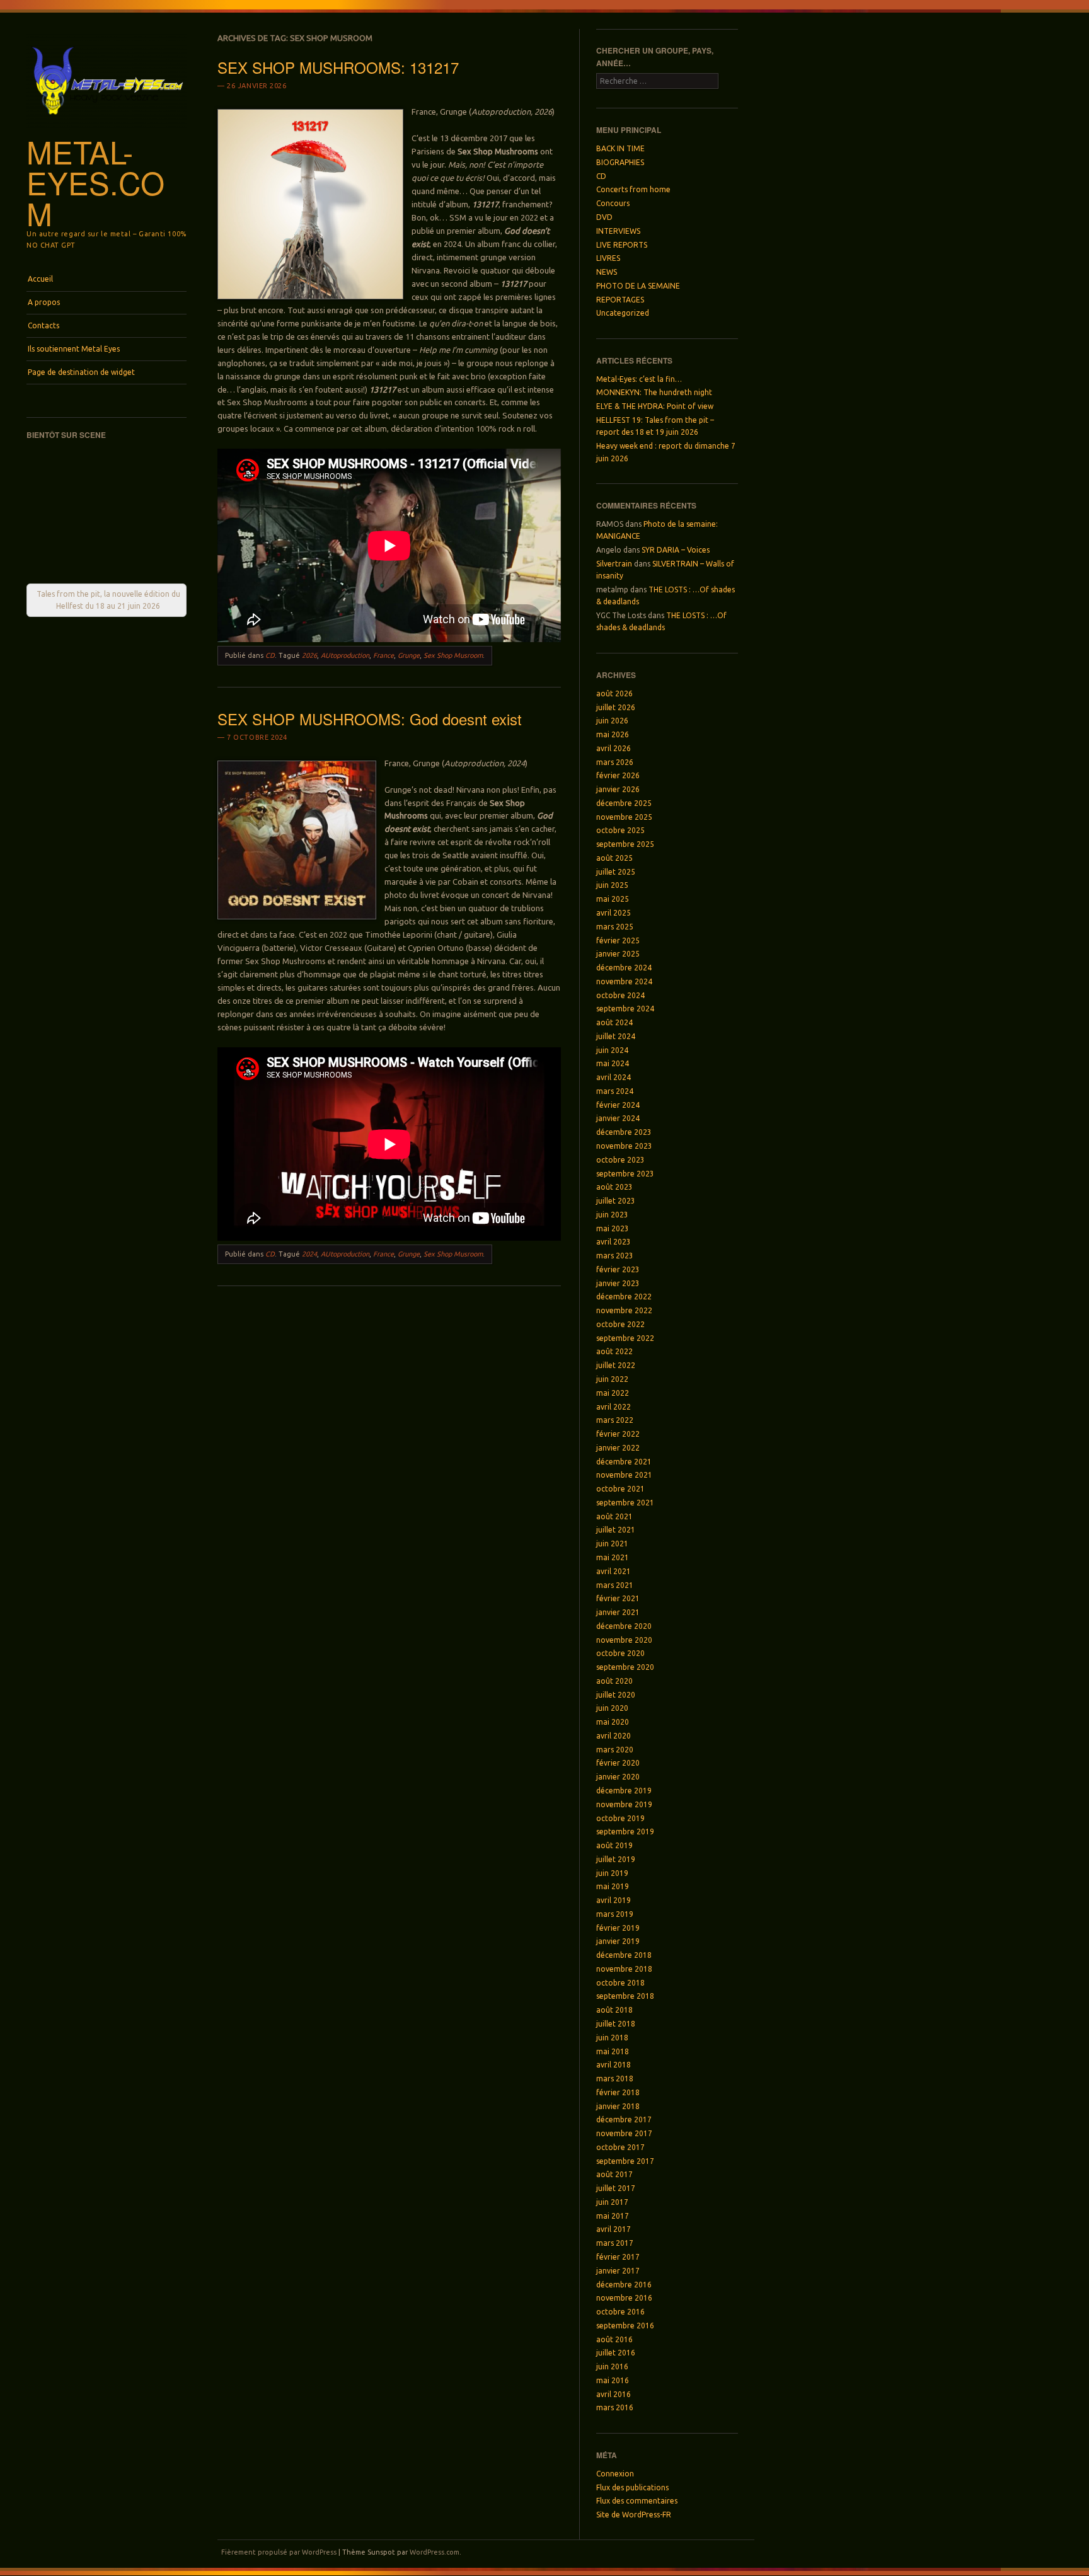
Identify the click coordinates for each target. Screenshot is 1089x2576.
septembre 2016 (625, 2326)
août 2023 (614, 1187)
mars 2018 (615, 2079)
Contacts (43, 325)
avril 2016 (614, 2394)
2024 (309, 1254)
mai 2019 (613, 1886)
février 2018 (618, 2092)
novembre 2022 (624, 1310)
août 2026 (614, 693)
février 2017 (618, 2257)
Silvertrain (614, 564)
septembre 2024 (625, 1009)
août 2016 (614, 2339)
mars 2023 (615, 1256)
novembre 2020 (624, 1640)
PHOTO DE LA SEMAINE (638, 286)
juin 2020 (612, 1708)
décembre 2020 (624, 1626)
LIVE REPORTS (622, 245)
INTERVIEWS (618, 231)
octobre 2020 (620, 1653)
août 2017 (614, 2174)
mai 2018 (613, 2051)
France (383, 655)
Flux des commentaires (637, 2501)
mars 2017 (615, 2243)
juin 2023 (612, 1215)
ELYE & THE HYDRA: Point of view (655, 406)
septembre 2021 (625, 1503)
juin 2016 (612, 2366)
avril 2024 (614, 1077)
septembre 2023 (625, 1174)
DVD (604, 217)
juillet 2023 (616, 1201)
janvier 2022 (618, 1448)
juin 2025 (612, 885)
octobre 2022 (620, 1324)
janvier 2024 (618, 1118)
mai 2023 (613, 1228)
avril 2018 (614, 2065)
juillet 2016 (616, 2353)
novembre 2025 (624, 817)
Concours (613, 203)
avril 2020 (614, 1736)
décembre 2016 (624, 2285)
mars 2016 (615, 2407)
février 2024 (618, 1105)
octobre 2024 (620, 995)
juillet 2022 (616, 1365)
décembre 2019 (624, 1791)
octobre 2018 (620, 1983)
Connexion (615, 2474)
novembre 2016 (624, 2298)
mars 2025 (615, 927)
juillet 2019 (616, 1859)
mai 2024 (613, 1063)
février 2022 (618, 1434)
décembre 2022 (624, 1297)
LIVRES (608, 258)
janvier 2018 (618, 2106)
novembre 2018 (624, 1969)
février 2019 (618, 1928)
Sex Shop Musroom (453, 655)
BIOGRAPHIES (620, 162)
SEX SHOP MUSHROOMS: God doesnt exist (370, 719)
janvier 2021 (618, 1612)
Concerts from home (633, 189)
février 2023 (618, 1269)
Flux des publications (632, 2487)
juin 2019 (612, 1873)
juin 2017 (612, 2202)
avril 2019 (614, 1900)
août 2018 (614, 2010)
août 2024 (614, 1022)
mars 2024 (615, 1091)
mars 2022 (615, 1420)
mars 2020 (615, 1750)
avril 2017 (614, 2229)
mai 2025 (613, 899)
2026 (309, 655)
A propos (44, 302)
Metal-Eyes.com (95, 182)
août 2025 (614, 858)
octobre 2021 (620, 1489)
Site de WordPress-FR (634, 2515)
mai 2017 (613, 2216)
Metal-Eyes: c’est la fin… (639, 379)
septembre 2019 (625, 1831)
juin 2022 (612, 1379)
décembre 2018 (624, 1955)
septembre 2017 (625, 2161)
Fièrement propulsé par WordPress (279, 2552)
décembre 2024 (624, 968)
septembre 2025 (625, 844)
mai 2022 (613, 1393)
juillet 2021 (616, 1530)
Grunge (409, 655)
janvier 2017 (618, 2271)
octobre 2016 (620, 2312)
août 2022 (614, 1351)
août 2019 (614, 1845)
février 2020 (618, 1763)
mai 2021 (613, 1557)
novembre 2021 (624, 1475)
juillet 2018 (616, 2024)
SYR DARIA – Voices (676, 550)
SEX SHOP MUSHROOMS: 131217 (338, 67)
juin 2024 (612, 1050)
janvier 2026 (618, 789)
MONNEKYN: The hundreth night (654, 392)
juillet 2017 (616, 2188)
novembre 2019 (624, 1804)
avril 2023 (614, 1242)
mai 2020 (613, 1722)
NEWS (607, 272)
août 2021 (614, 1516)
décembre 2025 (624, 803)
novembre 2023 (624, 1146)
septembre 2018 (625, 1996)
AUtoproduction (345, 655)
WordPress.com (435, 2552)
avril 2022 (614, 1407)
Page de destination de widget (81, 372)
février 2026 (618, 775)
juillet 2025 (616, 872)
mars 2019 (615, 1914)
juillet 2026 (616, 707)
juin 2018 (612, 2038)
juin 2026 (612, 721)
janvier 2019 (618, 1941)
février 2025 (618, 940)
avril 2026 (614, 748)
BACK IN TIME (620, 148)
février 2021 (618, 1598)
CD (270, 655)
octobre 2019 (620, 1818)
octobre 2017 (620, 2147)
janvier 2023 (618, 1283)
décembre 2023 (624, 1132)
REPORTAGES (620, 300)
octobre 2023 (620, 1160)
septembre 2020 (625, 1667)
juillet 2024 (616, 1036)
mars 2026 (615, 762)
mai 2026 (613, 734)
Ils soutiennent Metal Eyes (74, 349)
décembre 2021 (624, 1462)
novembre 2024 (624, 981)
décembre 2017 (624, 2119)
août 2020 (614, 1681)
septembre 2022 (625, 1338)
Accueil (40, 279)
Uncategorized (623, 313)
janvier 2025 (618, 954)
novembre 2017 (624, 2133)
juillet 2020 (616, 1695)
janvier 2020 (618, 1777)
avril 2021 (614, 1571)
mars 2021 (615, 1585)
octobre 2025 (620, 830)
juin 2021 (612, 1544)
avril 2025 (614, 913)
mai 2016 (613, 2380)
